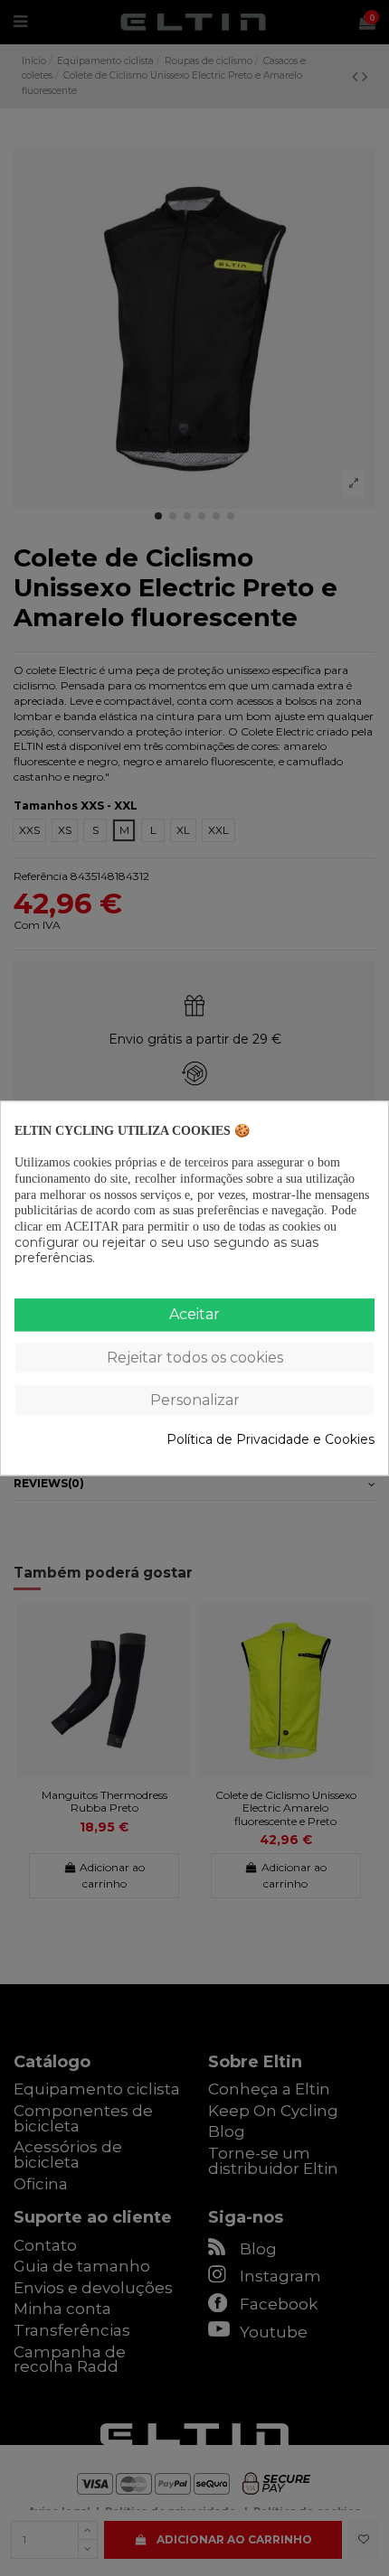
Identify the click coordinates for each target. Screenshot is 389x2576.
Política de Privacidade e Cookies (270, 1440)
